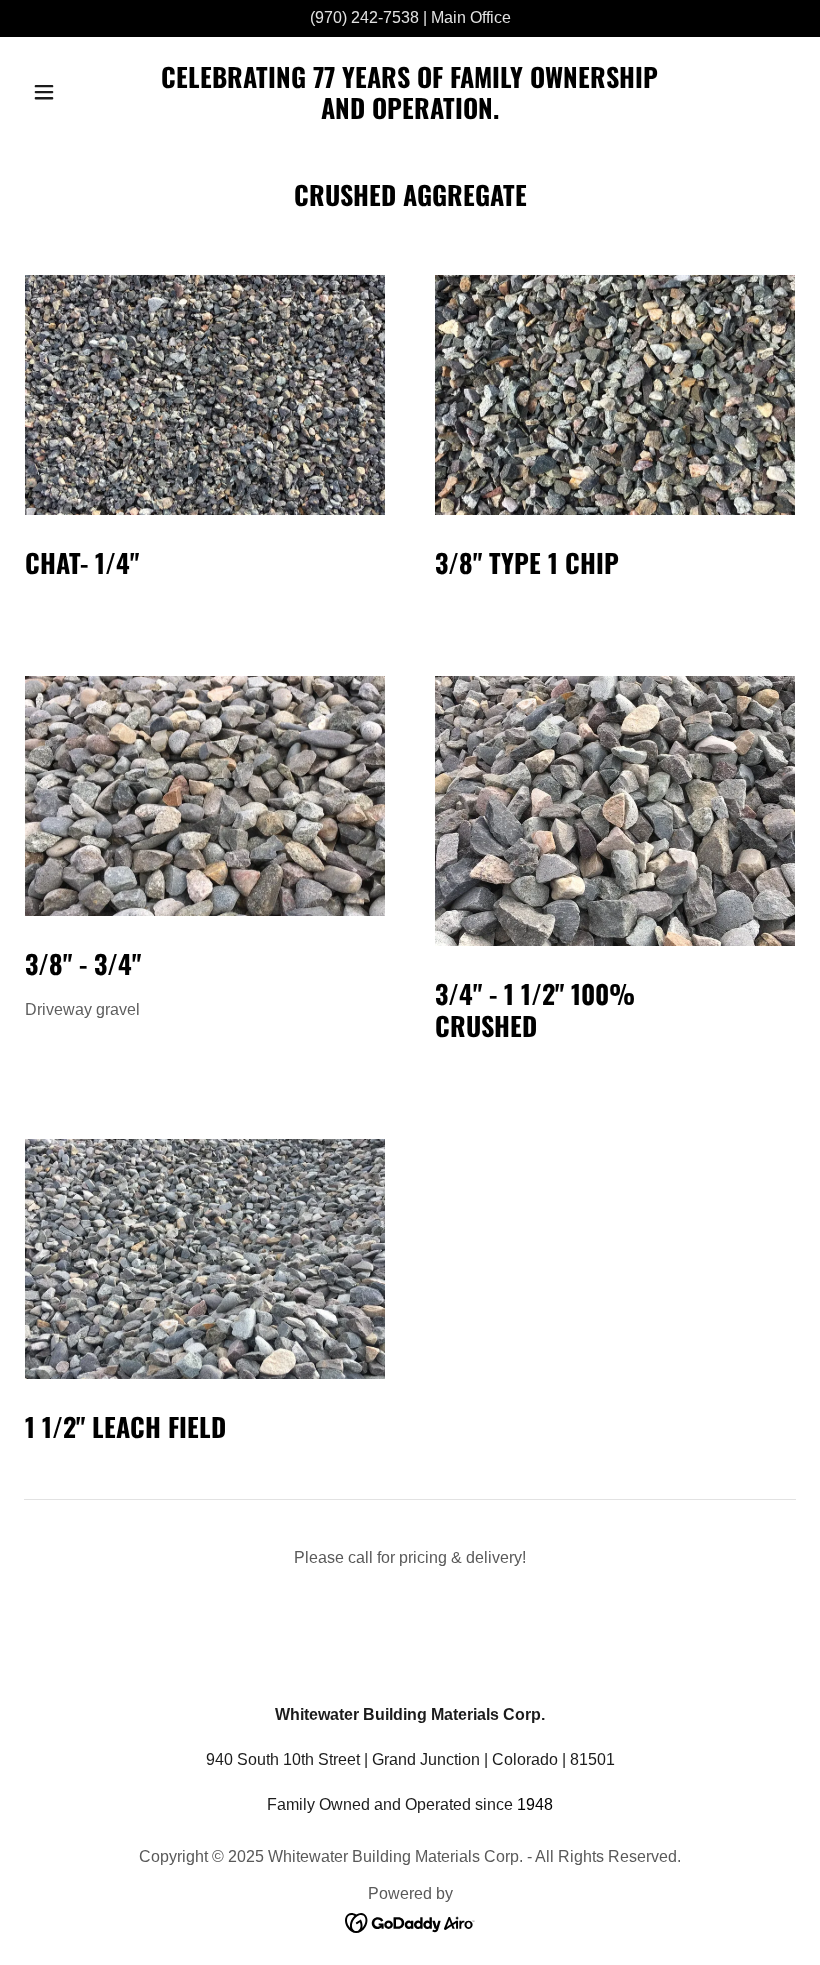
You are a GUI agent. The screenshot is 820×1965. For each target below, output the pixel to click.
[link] (410, 113)
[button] (82, 92)
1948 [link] (535, 1804)
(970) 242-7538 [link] (364, 17)
